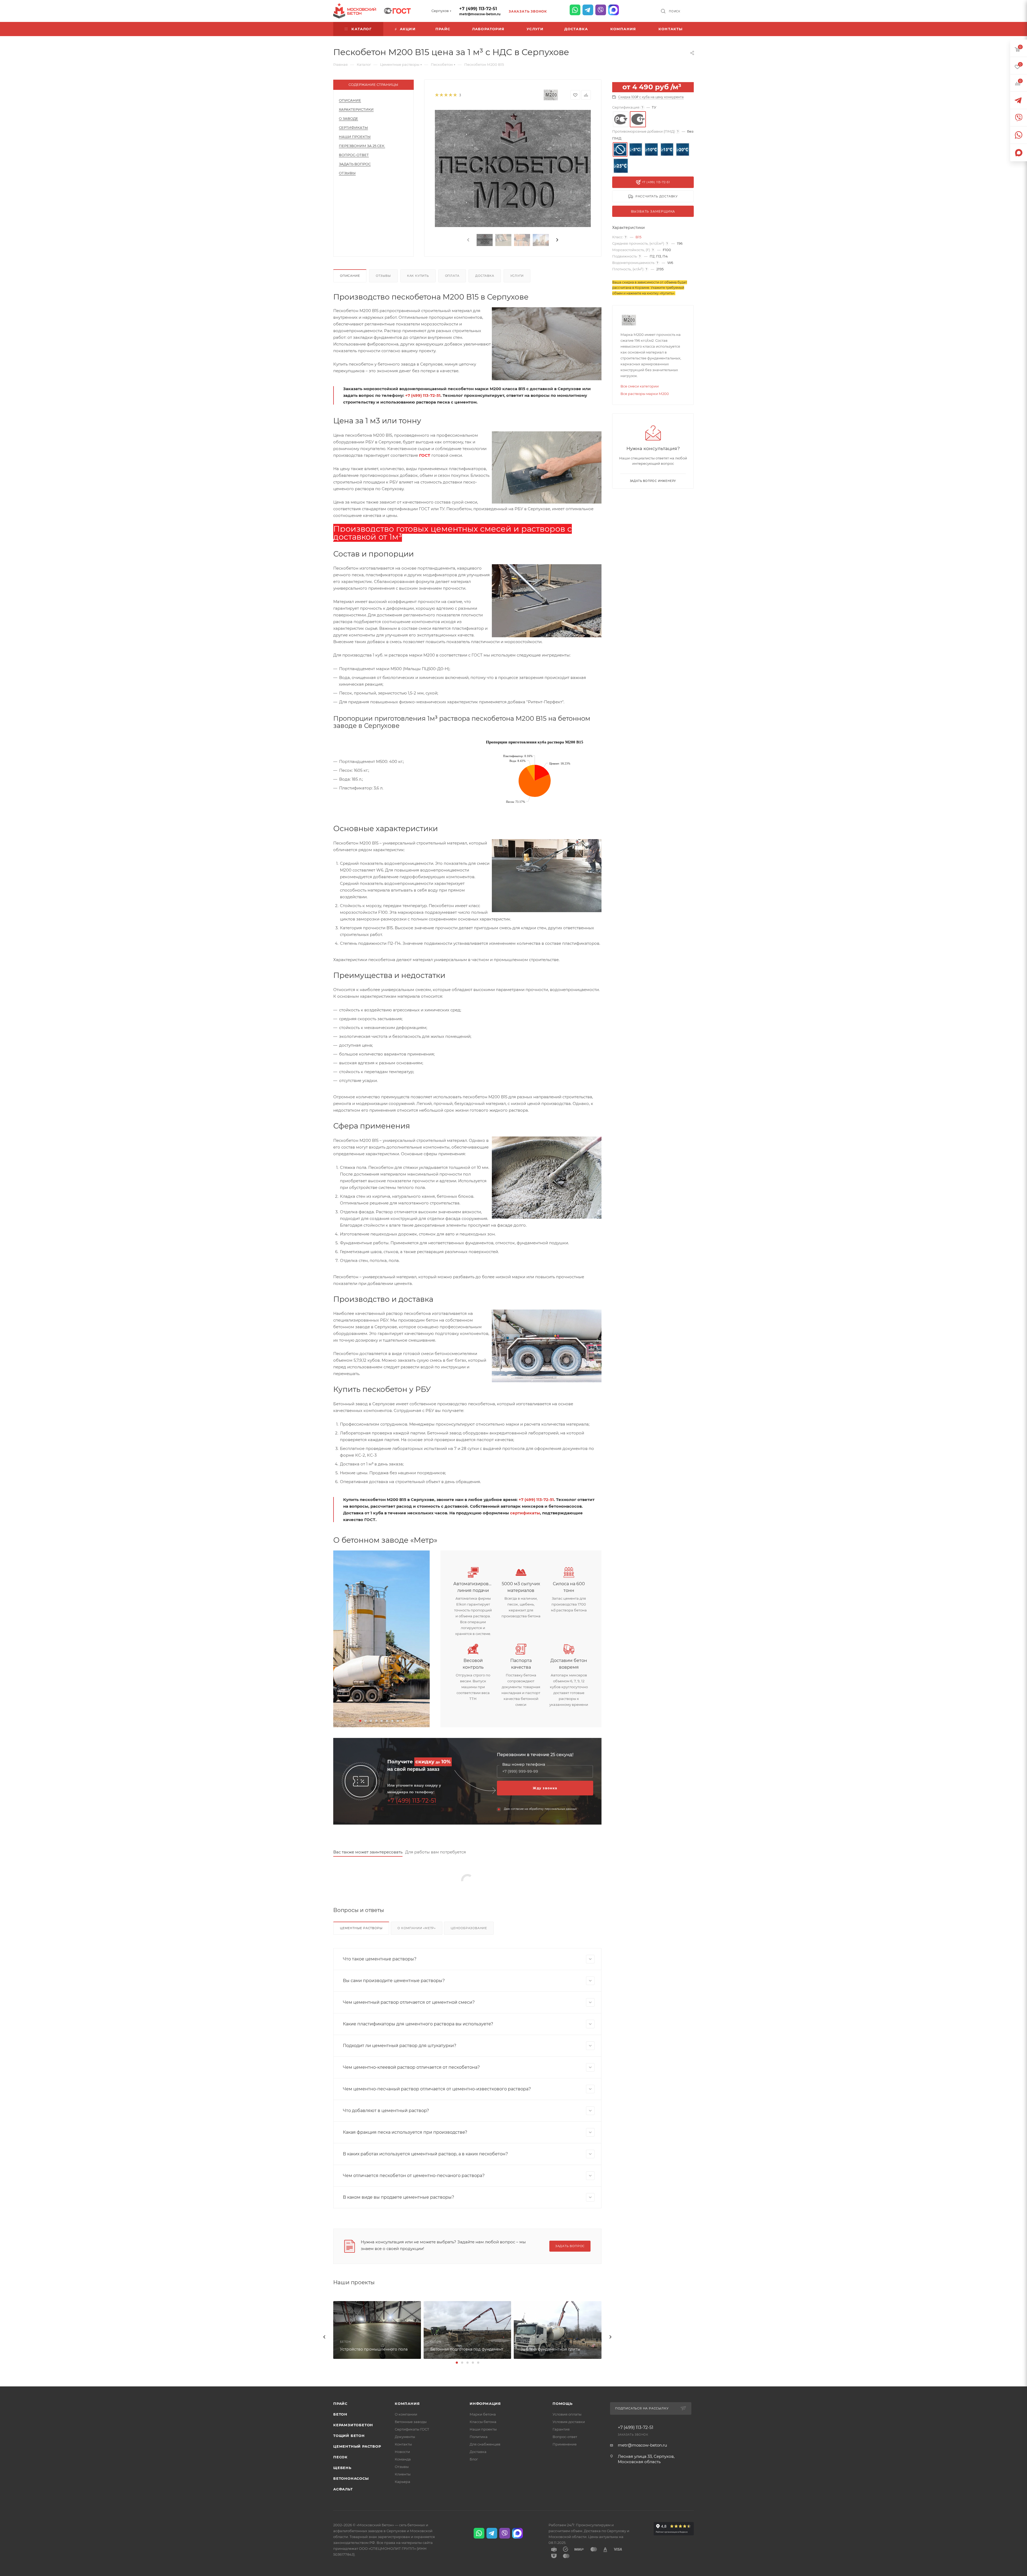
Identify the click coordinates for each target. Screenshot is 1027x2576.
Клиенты (403, 2474)
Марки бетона (483, 2414)
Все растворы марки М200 (645, 394)
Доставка (485, 276)
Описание (350, 100)
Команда (403, 2459)
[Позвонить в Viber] (601, 10)
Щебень (342, 2468)
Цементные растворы (361, 1928)
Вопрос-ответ (565, 2437)
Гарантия (561, 2429)
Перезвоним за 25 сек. (362, 146)
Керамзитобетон (353, 2425)
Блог (474, 2459)
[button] (360, 1721)
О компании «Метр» (417, 1928)
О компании (406, 2414)
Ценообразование (469, 1928)
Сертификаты (353, 128)
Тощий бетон (349, 2436)
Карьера (403, 2482)
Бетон (340, 2414)
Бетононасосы (351, 2478)
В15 (638, 237)
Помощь (563, 2404)
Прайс (340, 2404)
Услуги (517, 276)
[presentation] (468, 240)
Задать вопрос (355, 164)
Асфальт (343, 2489)
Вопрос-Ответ (354, 155)
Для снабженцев (485, 2444)
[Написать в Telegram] (588, 10)
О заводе (348, 118)
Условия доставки (569, 2422)
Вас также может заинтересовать (368, 1852)
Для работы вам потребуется (436, 1852)
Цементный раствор (357, 2446)
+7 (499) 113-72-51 (478, 9)
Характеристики (356, 109)
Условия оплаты (567, 2414)
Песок (340, 2457)
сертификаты (525, 1513)
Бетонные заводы (411, 2422)
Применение (565, 2444)
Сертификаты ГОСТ (412, 2429)
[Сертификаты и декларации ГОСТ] (397, 10)
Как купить (418, 276)
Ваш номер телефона (524, 1765)
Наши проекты (355, 137)
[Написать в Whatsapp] (575, 10)
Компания (407, 2404)
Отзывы (347, 173)
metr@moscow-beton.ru (480, 14)
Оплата (452, 276)
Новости (402, 2452)
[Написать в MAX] (614, 10)
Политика (479, 2437)
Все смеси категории (640, 386)
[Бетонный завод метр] (382, 1639)
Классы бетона (483, 2422)
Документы (405, 2437)
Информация (485, 2404)
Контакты (403, 2444)
